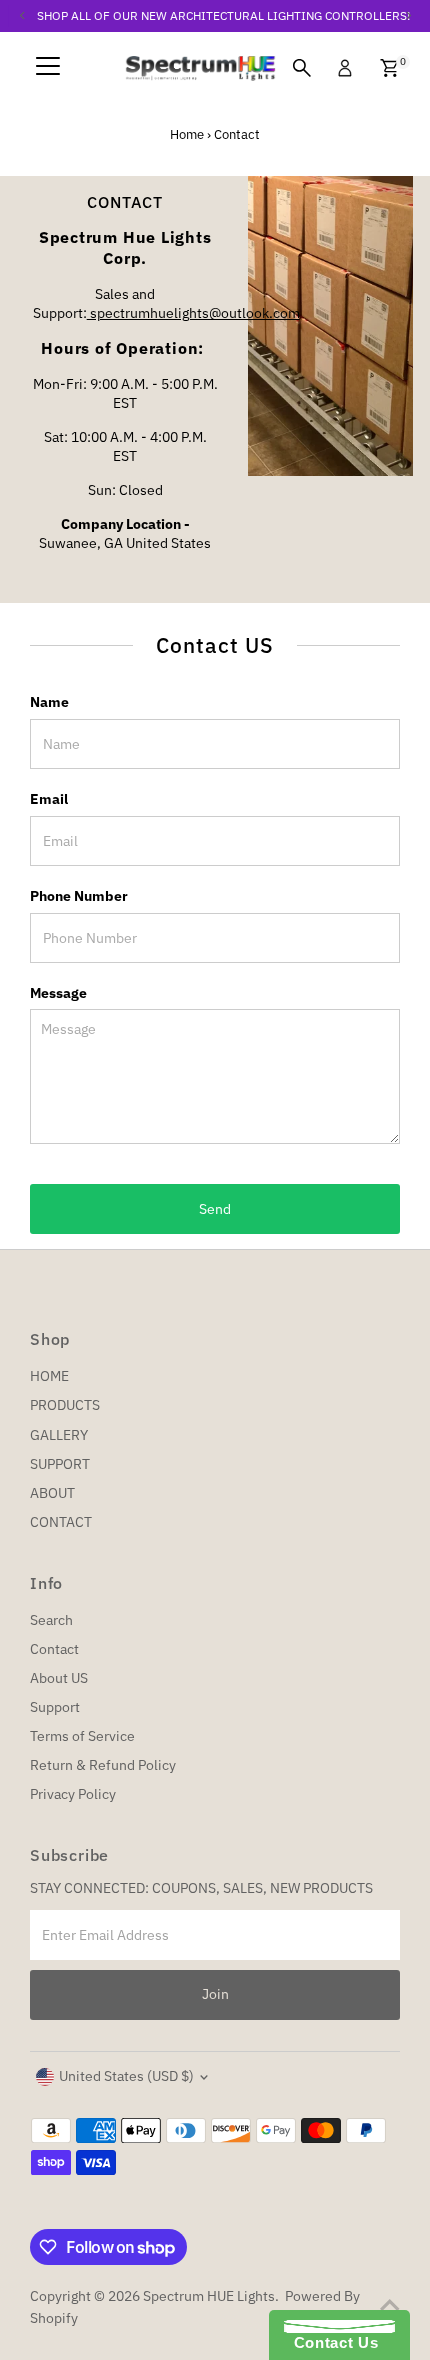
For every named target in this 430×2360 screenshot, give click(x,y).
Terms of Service (82, 1736)
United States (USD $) (126, 2076)
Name (49, 702)
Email (49, 799)
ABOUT (52, 1493)
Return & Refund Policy (103, 1765)
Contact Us (331, 2342)
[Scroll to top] (390, 2305)
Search (51, 1620)
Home (187, 134)
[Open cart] (389, 68)
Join (215, 1994)
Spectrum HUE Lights (209, 2296)
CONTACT (61, 1522)
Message (58, 993)
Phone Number (79, 896)
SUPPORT (60, 1464)
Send (215, 1209)
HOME (49, 1376)
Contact (54, 1649)
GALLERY (59, 1435)
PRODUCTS (65, 1405)
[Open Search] (302, 68)
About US (59, 1678)
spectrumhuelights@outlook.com (193, 313)
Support (55, 1707)
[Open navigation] (48, 68)
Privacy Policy (73, 1794)
